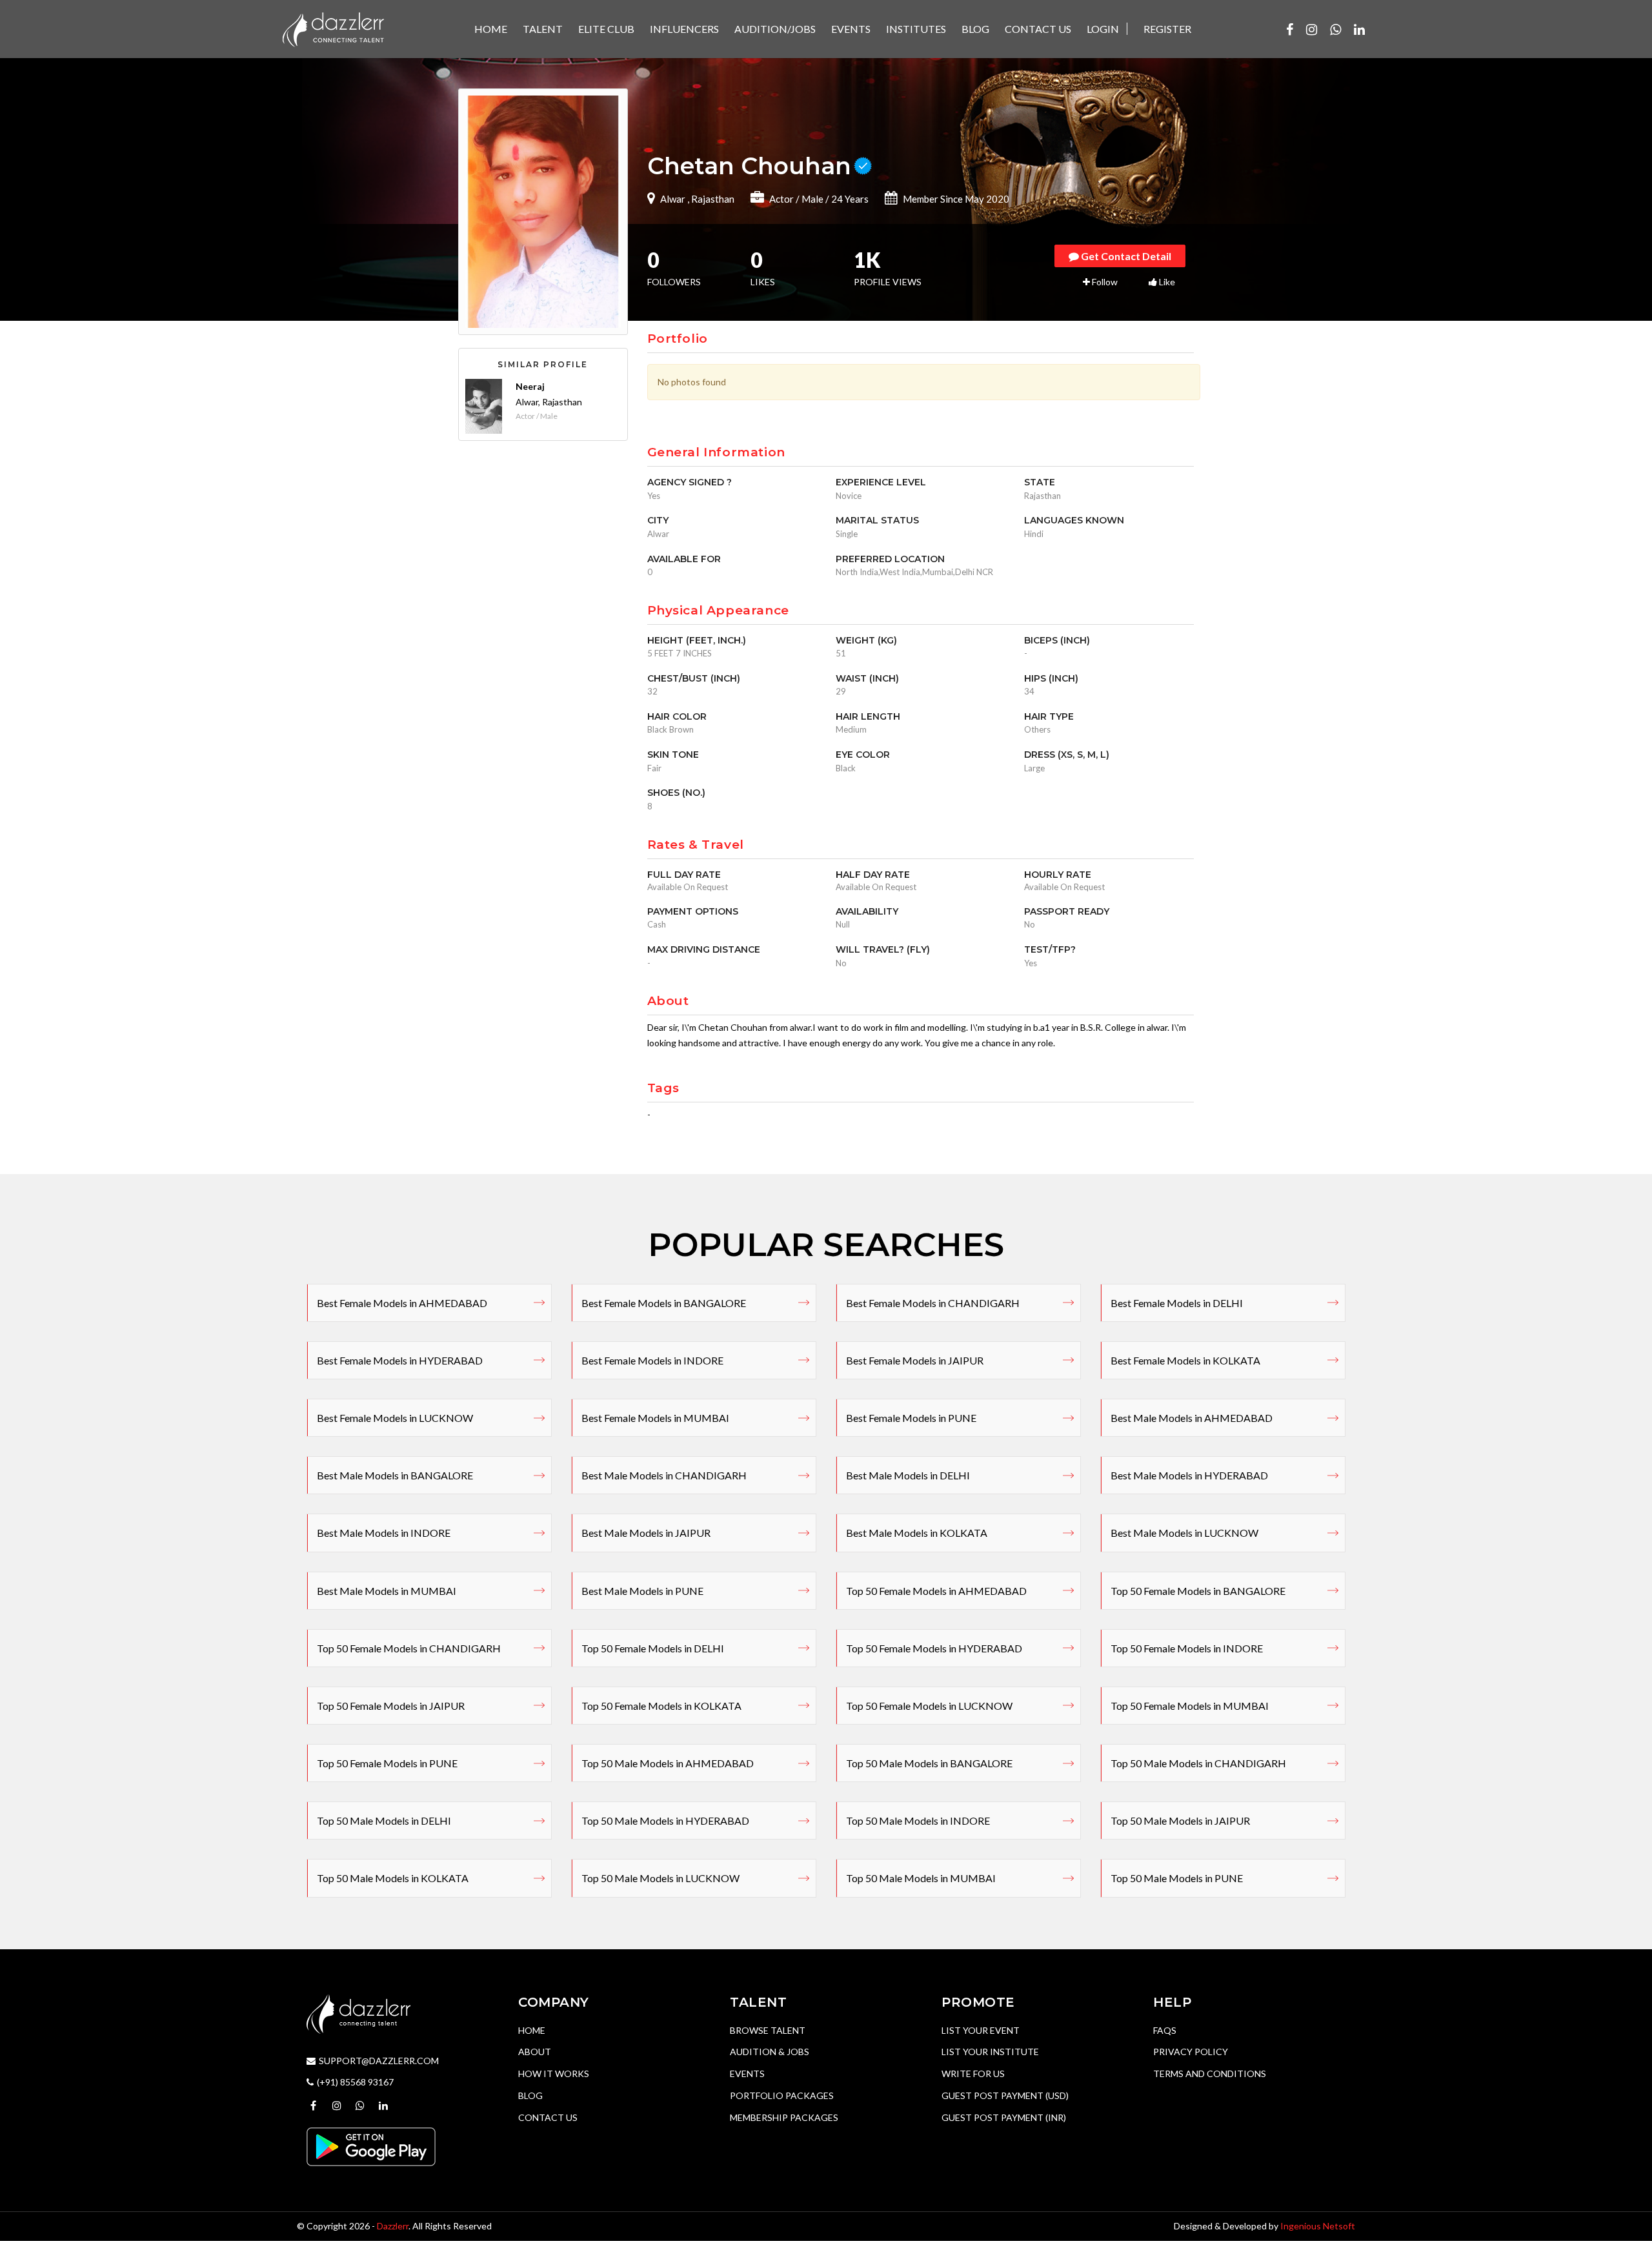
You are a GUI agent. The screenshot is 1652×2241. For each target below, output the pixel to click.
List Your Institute (990, 2052)
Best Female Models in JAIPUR (915, 1360)
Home (532, 2030)
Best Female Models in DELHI (1177, 1303)
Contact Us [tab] (1038, 29)
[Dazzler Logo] (333, 28)
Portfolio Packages (782, 2095)
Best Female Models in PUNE (911, 1418)
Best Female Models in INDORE (652, 1360)
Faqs (1165, 2030)
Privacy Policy (1191, 2052)
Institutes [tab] (916, 29)
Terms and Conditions (1210, 2074)
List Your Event (981, 2030)
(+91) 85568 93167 (355, 2082)
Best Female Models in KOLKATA (1185, 1360)
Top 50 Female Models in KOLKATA (661, 1706)
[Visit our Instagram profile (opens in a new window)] (1312, 29)
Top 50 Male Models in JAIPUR (1180, 1820)
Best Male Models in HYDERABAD (1189, 1475)
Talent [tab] (543, 29)
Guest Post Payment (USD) (1005, 2095)
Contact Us (548, 2117)
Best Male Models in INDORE (384, 1533)
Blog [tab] (975, 29)
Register (1167, 29)
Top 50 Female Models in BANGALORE (1198, 1591)
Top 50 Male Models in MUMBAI (921, 1878)
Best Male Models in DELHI (908, 1475)
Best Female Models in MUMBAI (655, 1418)
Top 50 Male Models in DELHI (384, 1820)
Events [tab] (851, 29)
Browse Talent (768, 2030)
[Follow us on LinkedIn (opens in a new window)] (1359, 29)
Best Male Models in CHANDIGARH (664, 1475)
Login (1103, 29)
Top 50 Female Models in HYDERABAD (934, 1648)
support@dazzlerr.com (379, 2061)
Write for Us (973, 2074)
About (535, 2052)
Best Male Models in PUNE (642, 1591)
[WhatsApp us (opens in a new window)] (1335, 29)
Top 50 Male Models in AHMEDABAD (668, 1763)
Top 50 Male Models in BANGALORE (929, 1763)
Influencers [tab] (684, 29)
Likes (763, 270)
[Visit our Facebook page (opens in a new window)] (1290, 29)
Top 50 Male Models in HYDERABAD (665, 1820)
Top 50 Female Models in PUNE (387, 1763)
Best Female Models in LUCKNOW (395, 1418)
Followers (674, 270)
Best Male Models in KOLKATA (917, 1533)
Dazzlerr (393, 2226)
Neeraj (530, 386)
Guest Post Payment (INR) (1004, 2117)
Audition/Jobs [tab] (775, 29)
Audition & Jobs (770, 2052)
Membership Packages (784, 2117)
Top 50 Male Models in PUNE (1177, 1878)
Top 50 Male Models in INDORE (918, 1820)
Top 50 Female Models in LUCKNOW (929, 1706)
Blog (530, 2095)
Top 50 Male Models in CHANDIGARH (1198, 1763)
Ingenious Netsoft (1318, 2226)
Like (1166, 282)
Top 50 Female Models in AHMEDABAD (936, 1591)
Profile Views (888, 270)
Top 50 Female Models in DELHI (653, 1648)
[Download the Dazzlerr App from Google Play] (371, 2146)
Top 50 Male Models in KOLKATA (393, 1878)
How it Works (554, 2074)
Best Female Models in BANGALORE (664, 1303)
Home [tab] (491, 29)
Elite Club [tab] (606, 29)
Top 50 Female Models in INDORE (1187, 1648)
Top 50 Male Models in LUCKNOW (660, 1878)
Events (747, 2074)
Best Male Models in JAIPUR (646, 1533)
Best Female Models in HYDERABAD (400, 1360)
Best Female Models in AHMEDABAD (402, 1303)
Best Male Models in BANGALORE (395, 1475)
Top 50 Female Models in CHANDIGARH (409, 1648)
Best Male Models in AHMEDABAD (1192, 1418)
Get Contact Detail (1125, 256)
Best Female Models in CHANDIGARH (933, 1303)
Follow (1104, 282)
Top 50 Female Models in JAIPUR (391, 1706)
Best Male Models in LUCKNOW (1184, 1533)
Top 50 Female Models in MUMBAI (1190, 1706)
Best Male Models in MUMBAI (387, 1591)
